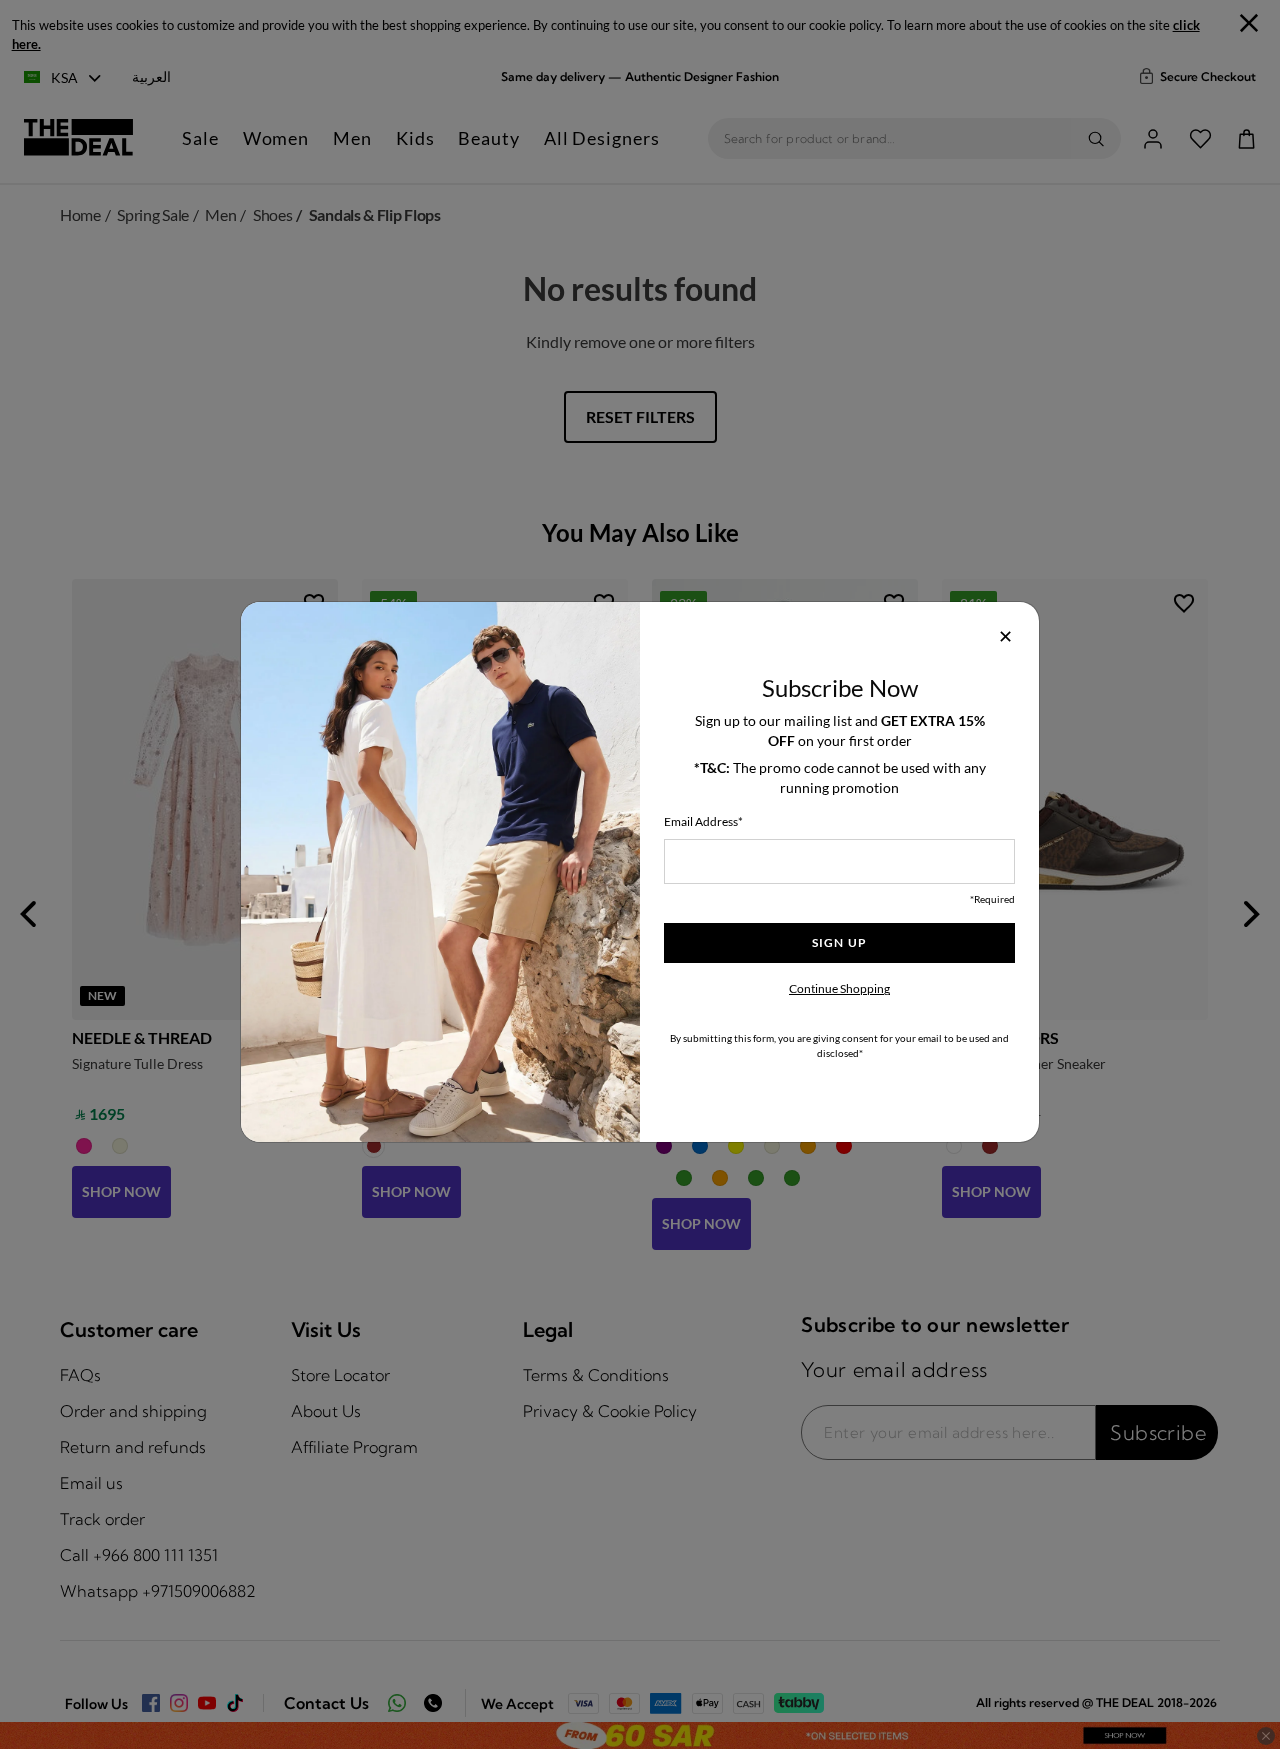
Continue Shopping (839, 988)
